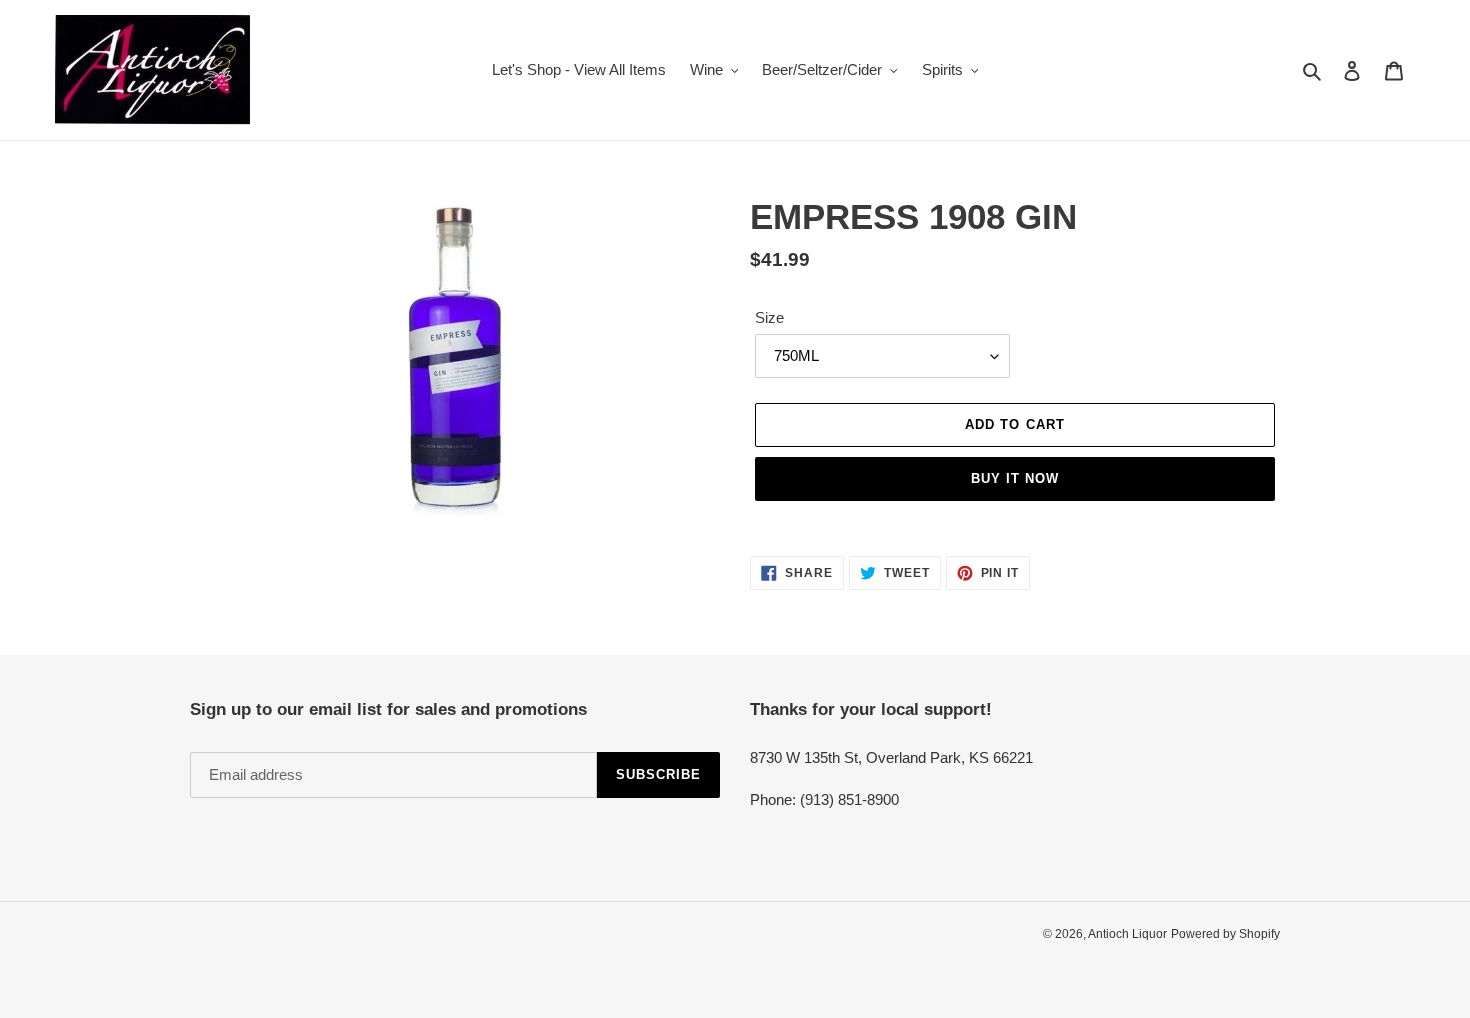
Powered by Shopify (1225, 934)
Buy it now (1015, 478)
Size (769, 317)
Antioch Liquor (1127, 934)
